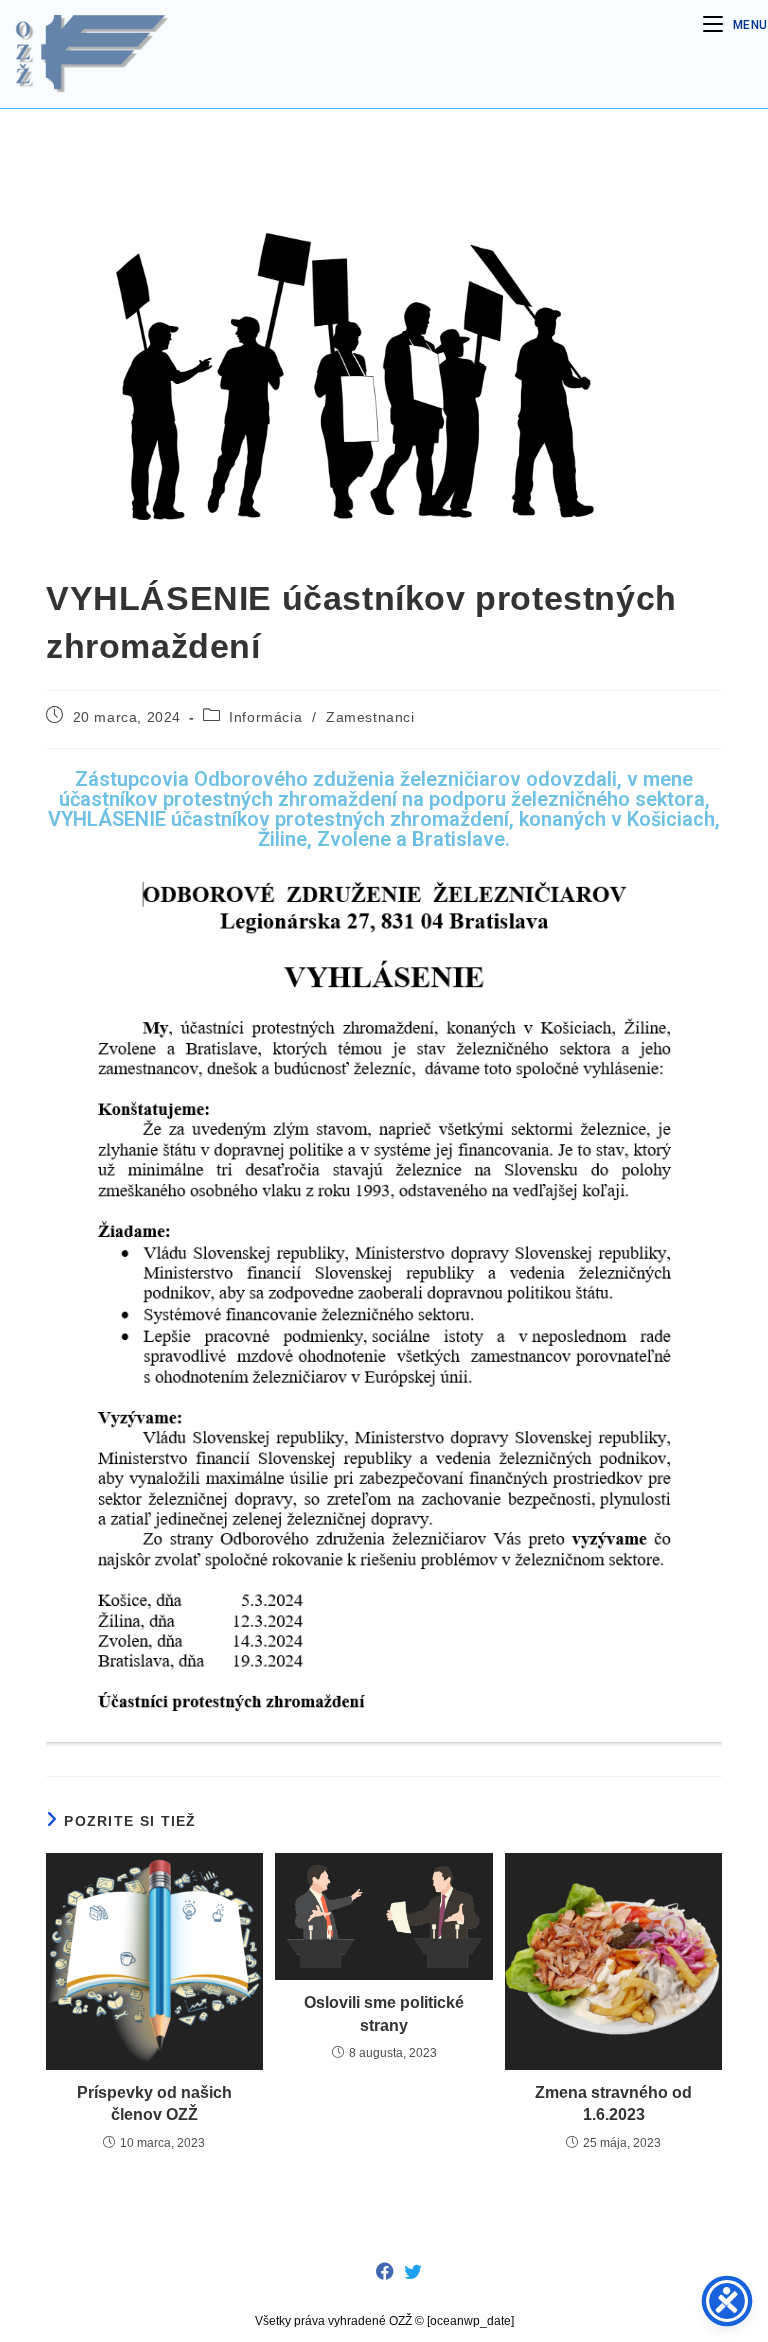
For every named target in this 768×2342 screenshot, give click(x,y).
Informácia (265, 717)
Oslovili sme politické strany (384, 2013)
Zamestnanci (370, 717)
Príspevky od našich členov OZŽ (154, 2103)
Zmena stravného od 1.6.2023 (613, 2103)
